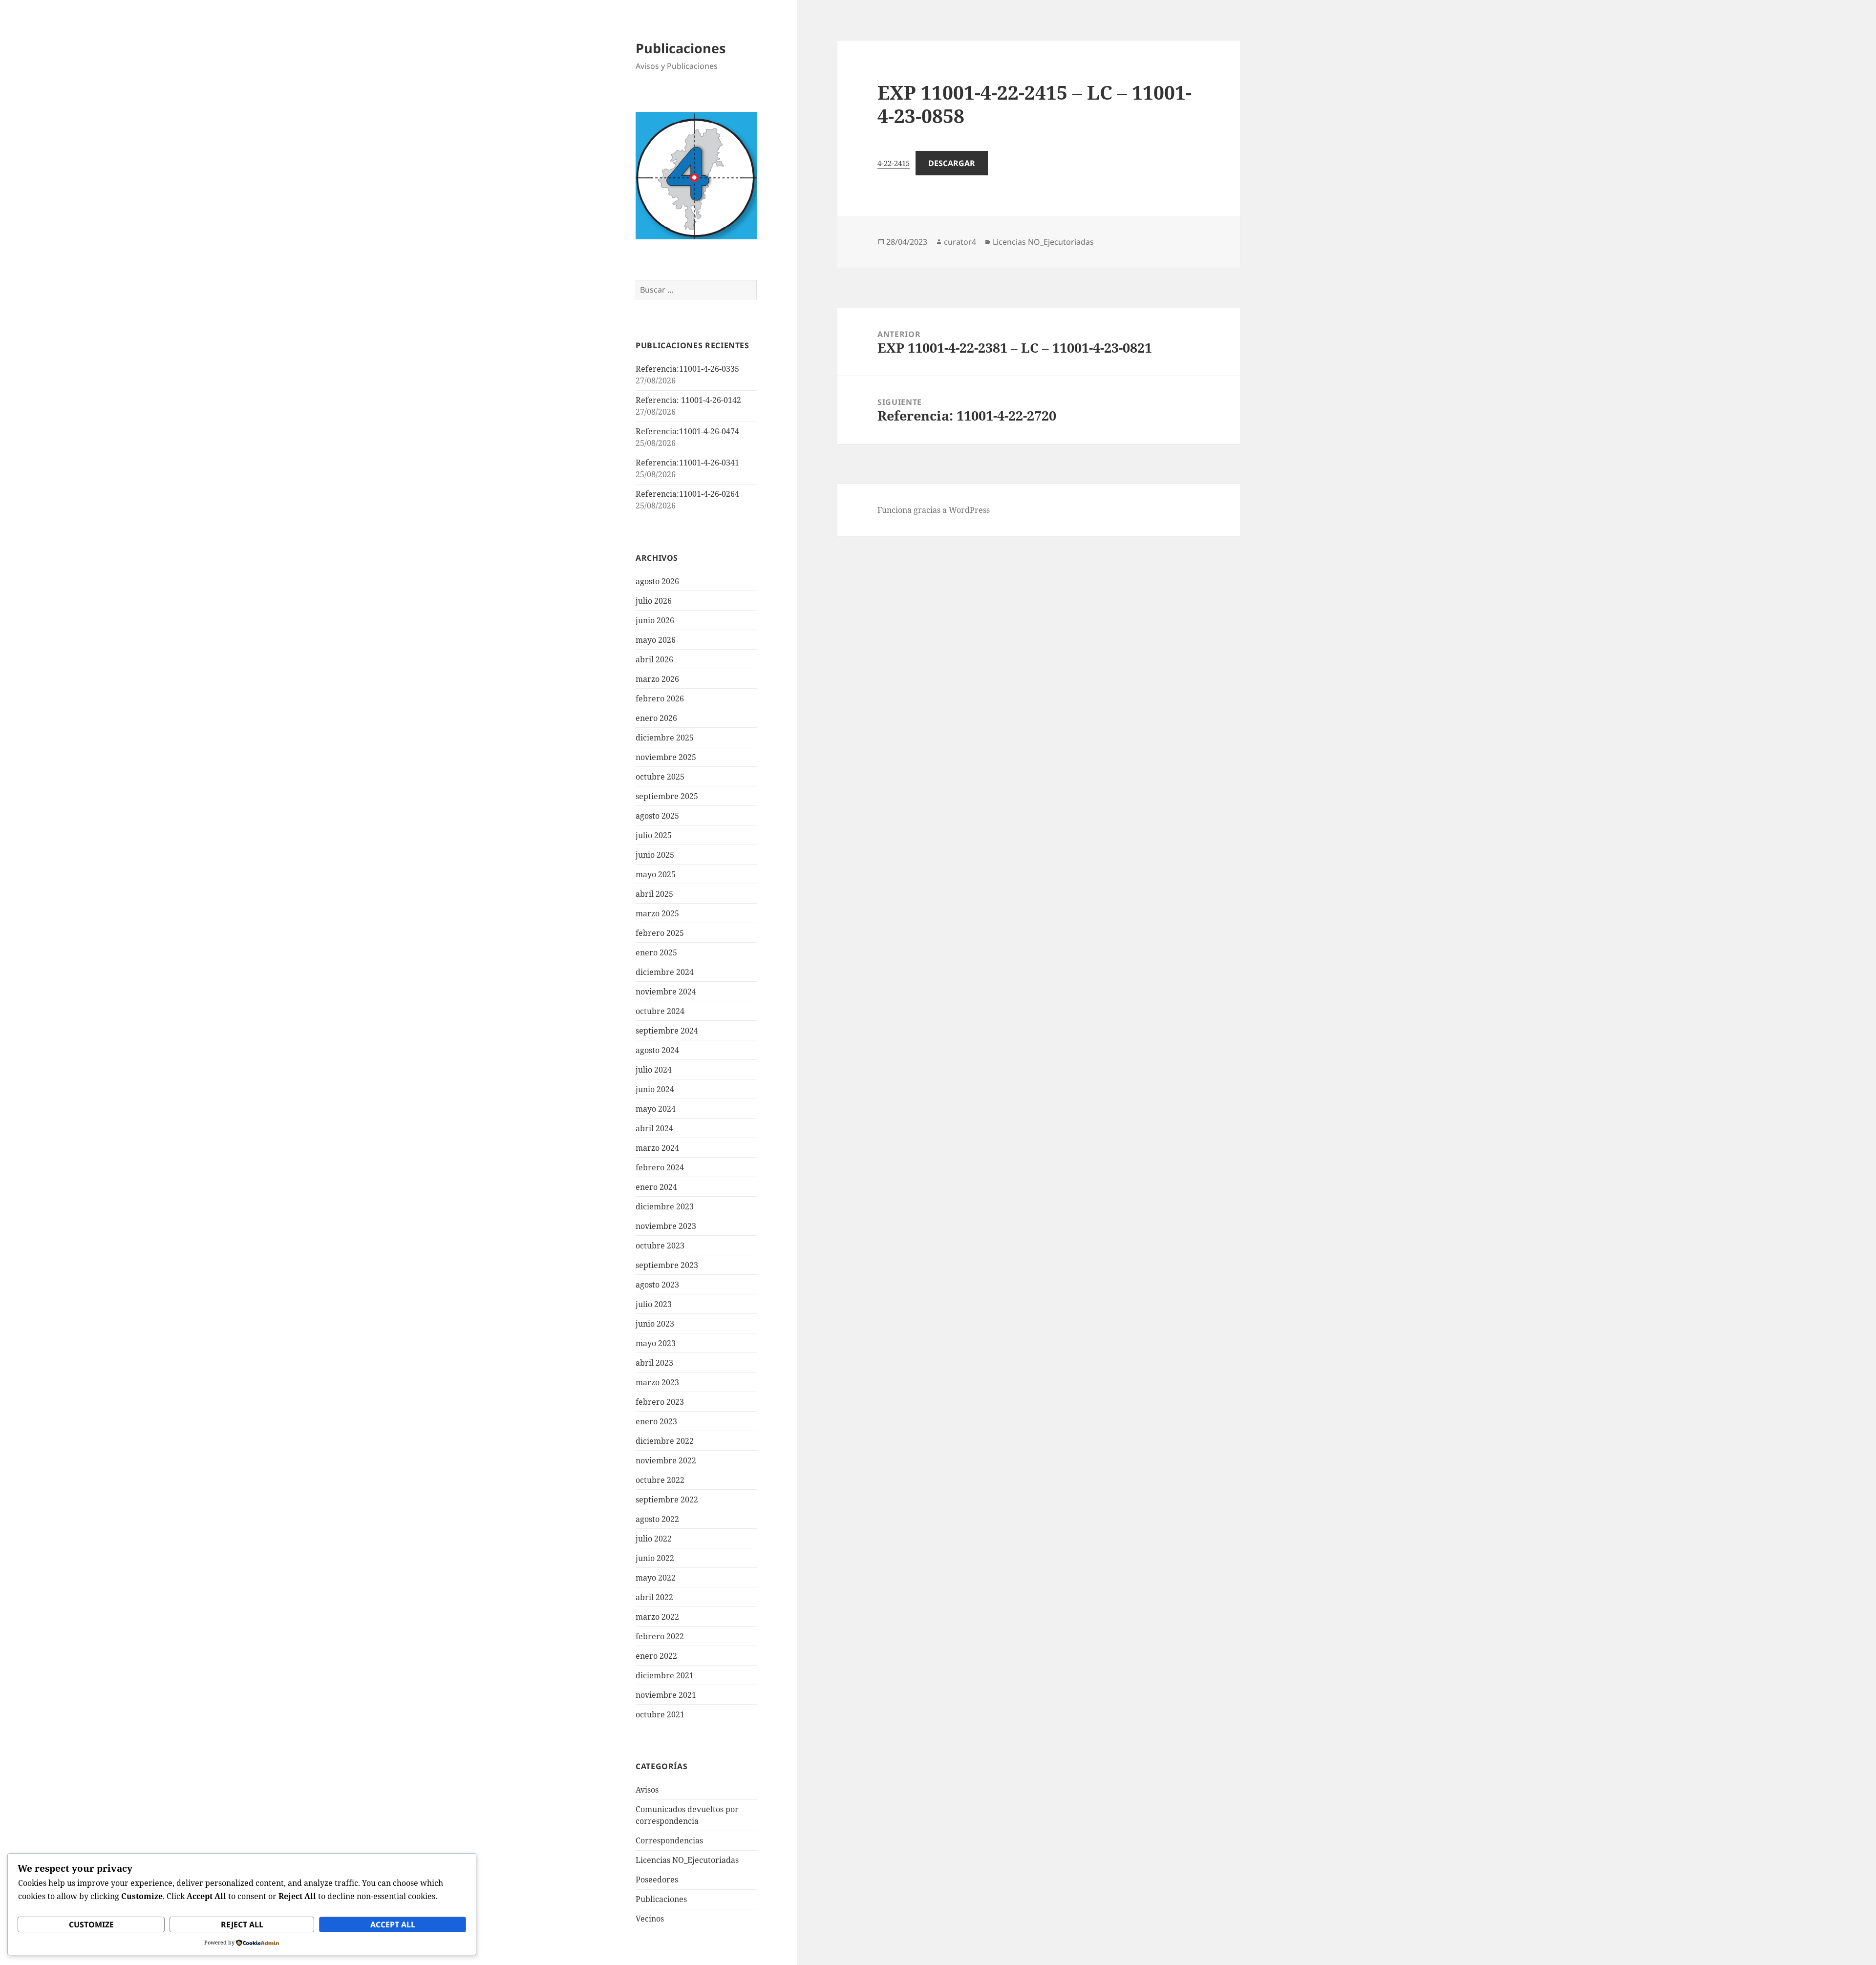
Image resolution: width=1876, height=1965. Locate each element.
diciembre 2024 (665, 972)
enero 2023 (656, 1421)
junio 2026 (655, 620)
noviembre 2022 (666, 1460)
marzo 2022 (657, 1617)
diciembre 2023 (665, 1206)
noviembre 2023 (666, 1226)
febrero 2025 (660, 933)
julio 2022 (654, 1539)
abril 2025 (654, 894)
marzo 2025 (657, 913)
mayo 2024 (656, 1109)
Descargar (952, 163)
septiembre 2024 (667, 1031)
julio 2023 (654, 1304)
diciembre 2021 (665, 1675)
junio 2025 (655, 855)
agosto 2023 (657, 1285)
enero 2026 (656, 718)
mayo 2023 (656, 1343)
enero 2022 (656, 1656)
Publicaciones (681, 48)
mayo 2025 (656, 874)
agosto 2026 (657, 581)
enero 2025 (656, 952)
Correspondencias (669, 1840)
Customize (91, 1924)
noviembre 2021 (666, 1695)
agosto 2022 (657, 1519)
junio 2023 (655, 1324)
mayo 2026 (656, 640)
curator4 (960, 242)
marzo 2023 (657, 1382)
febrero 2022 (660, 1636)
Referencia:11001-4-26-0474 (687, 431)
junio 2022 (655, 1558)
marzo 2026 (657, 679)
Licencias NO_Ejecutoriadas (687, 1860)
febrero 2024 (660, 1167)
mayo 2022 (656, 1578)
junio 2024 (655, 1089)
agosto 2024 (657, 1050)
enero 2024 (656, 1187)
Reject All (242, 1924)
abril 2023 (654, 1363)
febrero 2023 (660, 1402)
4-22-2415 (894, 163)
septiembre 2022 (667, 1500)
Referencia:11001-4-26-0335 (687, 369)
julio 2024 (654, 1070)
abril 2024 (654, 1128)
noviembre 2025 (666, 757)
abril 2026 (654, 659)
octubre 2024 (660, 1011)
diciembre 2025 (665, 738)
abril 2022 (654, 1597)
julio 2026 (654, 601)
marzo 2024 (657, 1148)
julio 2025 (654, 835)
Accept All (393, 1924)
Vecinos (650, 1919)
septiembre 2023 (667, 1265)
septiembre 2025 (667, 796)
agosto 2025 (657, 816)
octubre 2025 (660, 777)
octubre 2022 (660, 1480)
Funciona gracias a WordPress (934, 510)
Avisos (647, 1790)
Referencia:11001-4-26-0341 (687, 463)
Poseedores (657, 1880)
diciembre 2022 (665, 1441)
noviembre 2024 (666, 992)
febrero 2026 (660, 698)
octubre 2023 (660, 1246)
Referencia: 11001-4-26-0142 (688, 400)
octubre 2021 (660, 1714)
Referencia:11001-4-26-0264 (687, 494)
